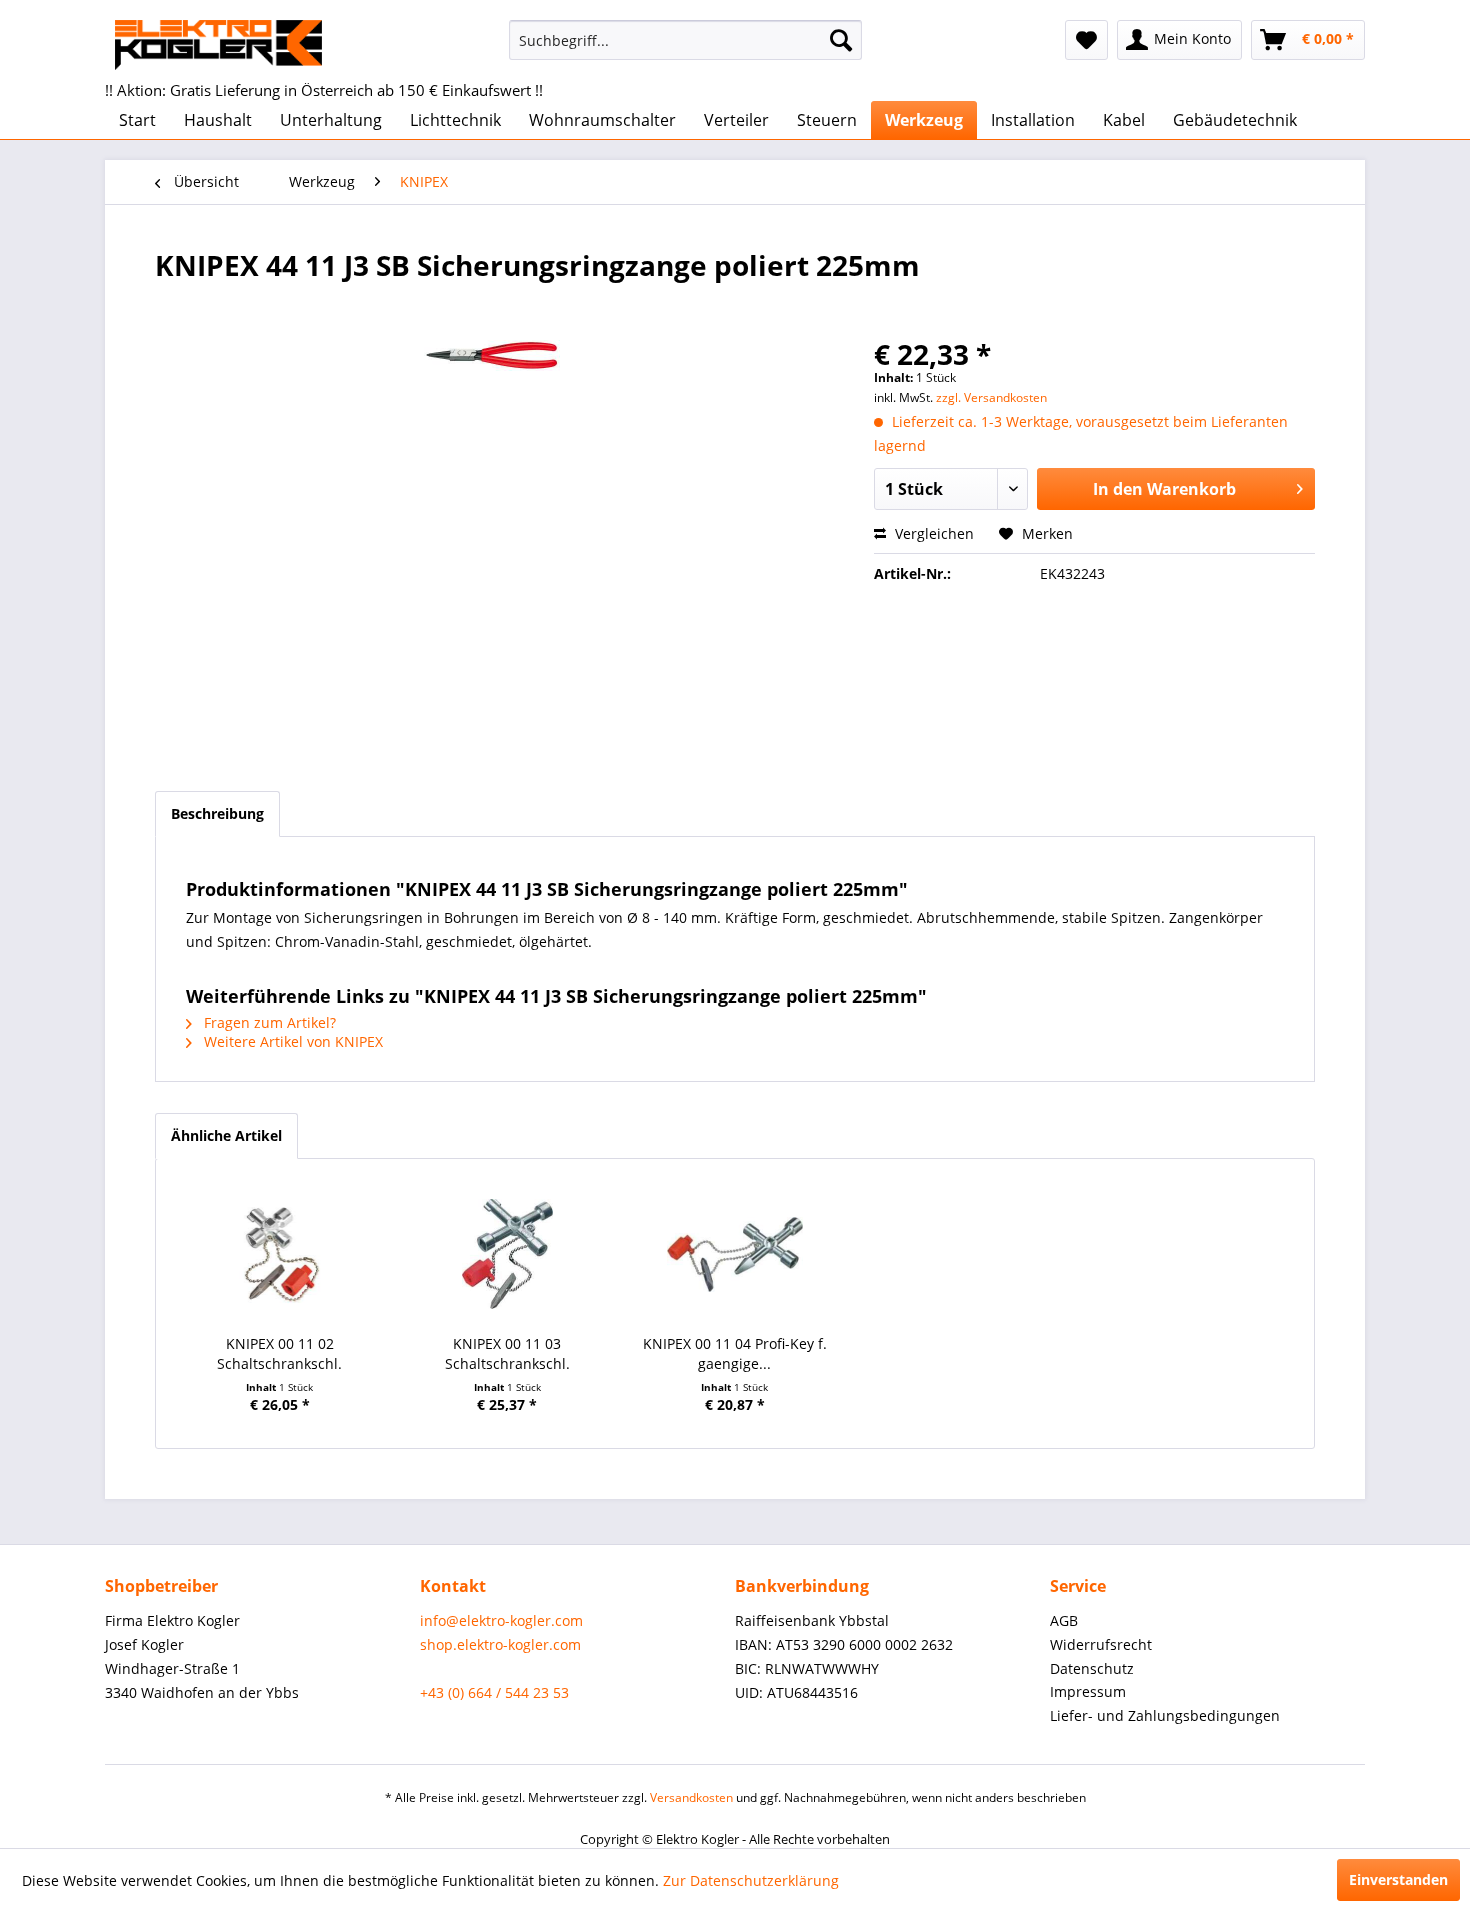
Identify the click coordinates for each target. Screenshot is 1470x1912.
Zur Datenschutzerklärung (751, 1880)
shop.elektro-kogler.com (500, 1644)
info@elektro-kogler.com (501, 1620)
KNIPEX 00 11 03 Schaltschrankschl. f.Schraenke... (507, 1354)
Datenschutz (1092, 1668)
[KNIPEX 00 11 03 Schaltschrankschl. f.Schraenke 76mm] (508, 1254)
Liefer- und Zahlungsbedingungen (1165, 1715)
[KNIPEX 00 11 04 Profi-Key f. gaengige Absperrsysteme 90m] (735, 1254)
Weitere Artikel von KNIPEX (291, 1041)
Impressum (1088, 1691)
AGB (1064, 1620)
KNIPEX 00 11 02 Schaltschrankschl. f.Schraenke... (279, 1354)
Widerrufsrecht (1101, 1644)
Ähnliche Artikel (226, 1135)
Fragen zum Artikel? (268, 1022)
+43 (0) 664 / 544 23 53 (494, 1692)
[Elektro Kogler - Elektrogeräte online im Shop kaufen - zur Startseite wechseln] (218, 45)
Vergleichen (932, 533)
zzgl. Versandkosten (991, 397)
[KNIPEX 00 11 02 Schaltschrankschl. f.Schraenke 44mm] (280, 1254)
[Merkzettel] (1086, 40)
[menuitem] (685, 40)
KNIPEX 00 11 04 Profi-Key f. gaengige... (735, 1353)
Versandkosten (691, 1797)
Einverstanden (1398, 1879)
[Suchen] (841, 40)
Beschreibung (217, 813)
